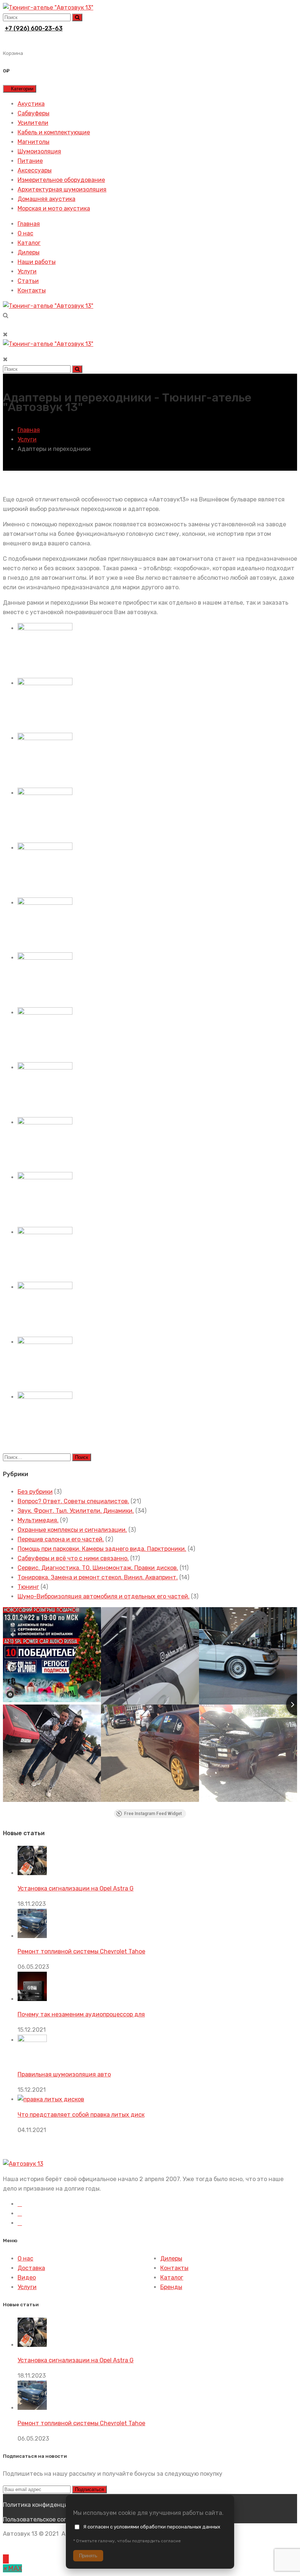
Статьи (28, 281)
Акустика (31, 104)
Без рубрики (35, 1492)
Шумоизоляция (39, 151)
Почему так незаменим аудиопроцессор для (81, 2014)
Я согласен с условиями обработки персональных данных (152, 2527)
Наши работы (37, 262)
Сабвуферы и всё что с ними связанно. (73, 1558)
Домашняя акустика (46, 199)
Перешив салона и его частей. (61, 1539)
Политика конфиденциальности (49, 2505)
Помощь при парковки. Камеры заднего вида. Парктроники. (102, 1549)
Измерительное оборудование (61, 180)
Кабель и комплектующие (54, 132)
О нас (25, 233)
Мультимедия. (38, 1520)
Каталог (29, 243)
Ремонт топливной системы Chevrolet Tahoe (81, 1951)
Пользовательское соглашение (47, 2519)
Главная (29, 224)
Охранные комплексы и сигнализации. (72, 1530)
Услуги (27, 271)
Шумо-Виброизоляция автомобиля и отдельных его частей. (104, 1596)
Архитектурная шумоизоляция (62, 189)
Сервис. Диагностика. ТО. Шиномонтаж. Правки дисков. (98, 1568)
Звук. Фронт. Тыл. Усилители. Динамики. (76, 1511)
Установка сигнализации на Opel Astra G (76, 1888)
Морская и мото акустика (54, 208)
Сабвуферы (33, 113)
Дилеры (29, 252)
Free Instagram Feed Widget (153, 1814)
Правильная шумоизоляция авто (64, 2074)
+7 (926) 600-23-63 (34, 28)
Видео (27, 2278)
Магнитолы (33, 142)
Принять (88, 2556)
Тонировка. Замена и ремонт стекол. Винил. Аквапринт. (98, 1577)
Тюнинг (28, 1587)
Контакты (32, 290)
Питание (30, 161)
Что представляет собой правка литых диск (81, 2115)
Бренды (171, 2287)
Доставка (31, 2268)
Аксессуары (35, 170)
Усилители (33, 123)
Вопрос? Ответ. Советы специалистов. (73, 1501)
